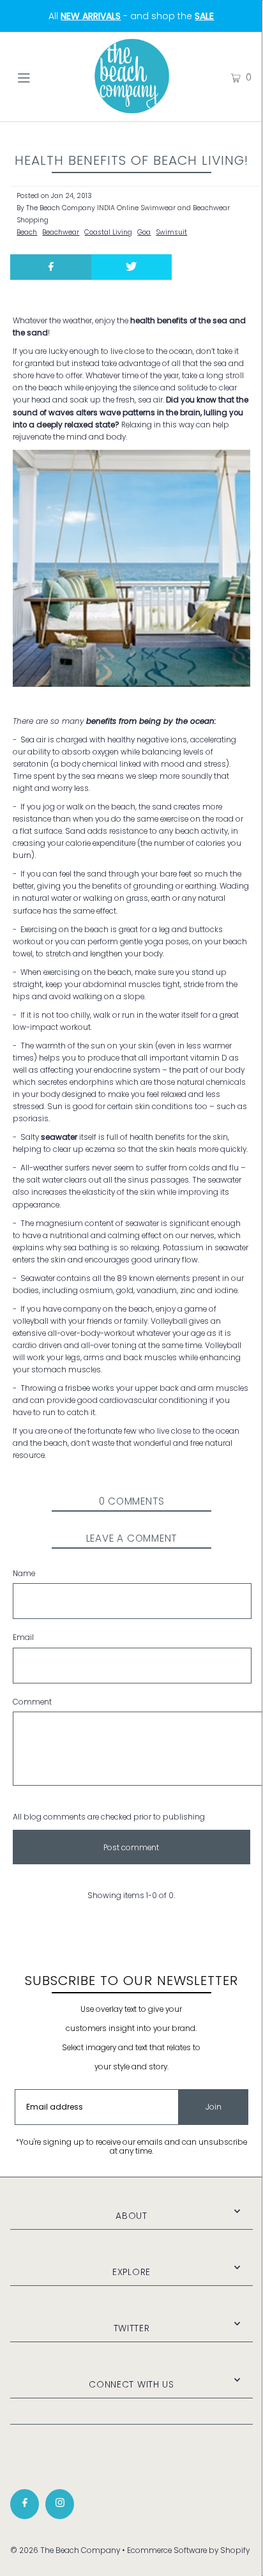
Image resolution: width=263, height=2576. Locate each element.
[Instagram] (60, 2504)
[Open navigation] (41, 77)
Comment (32, 1702)
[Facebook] (25, 2504)
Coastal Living (108, 232)
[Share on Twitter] (131, 267)
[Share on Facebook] (50, 267)
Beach (27, 232)
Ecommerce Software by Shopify (188, 2550)
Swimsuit (171, 232)
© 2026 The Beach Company (65, 2550)
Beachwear (61, 232)
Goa (144, 232)
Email (23, 1637)
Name (24, 1574)
